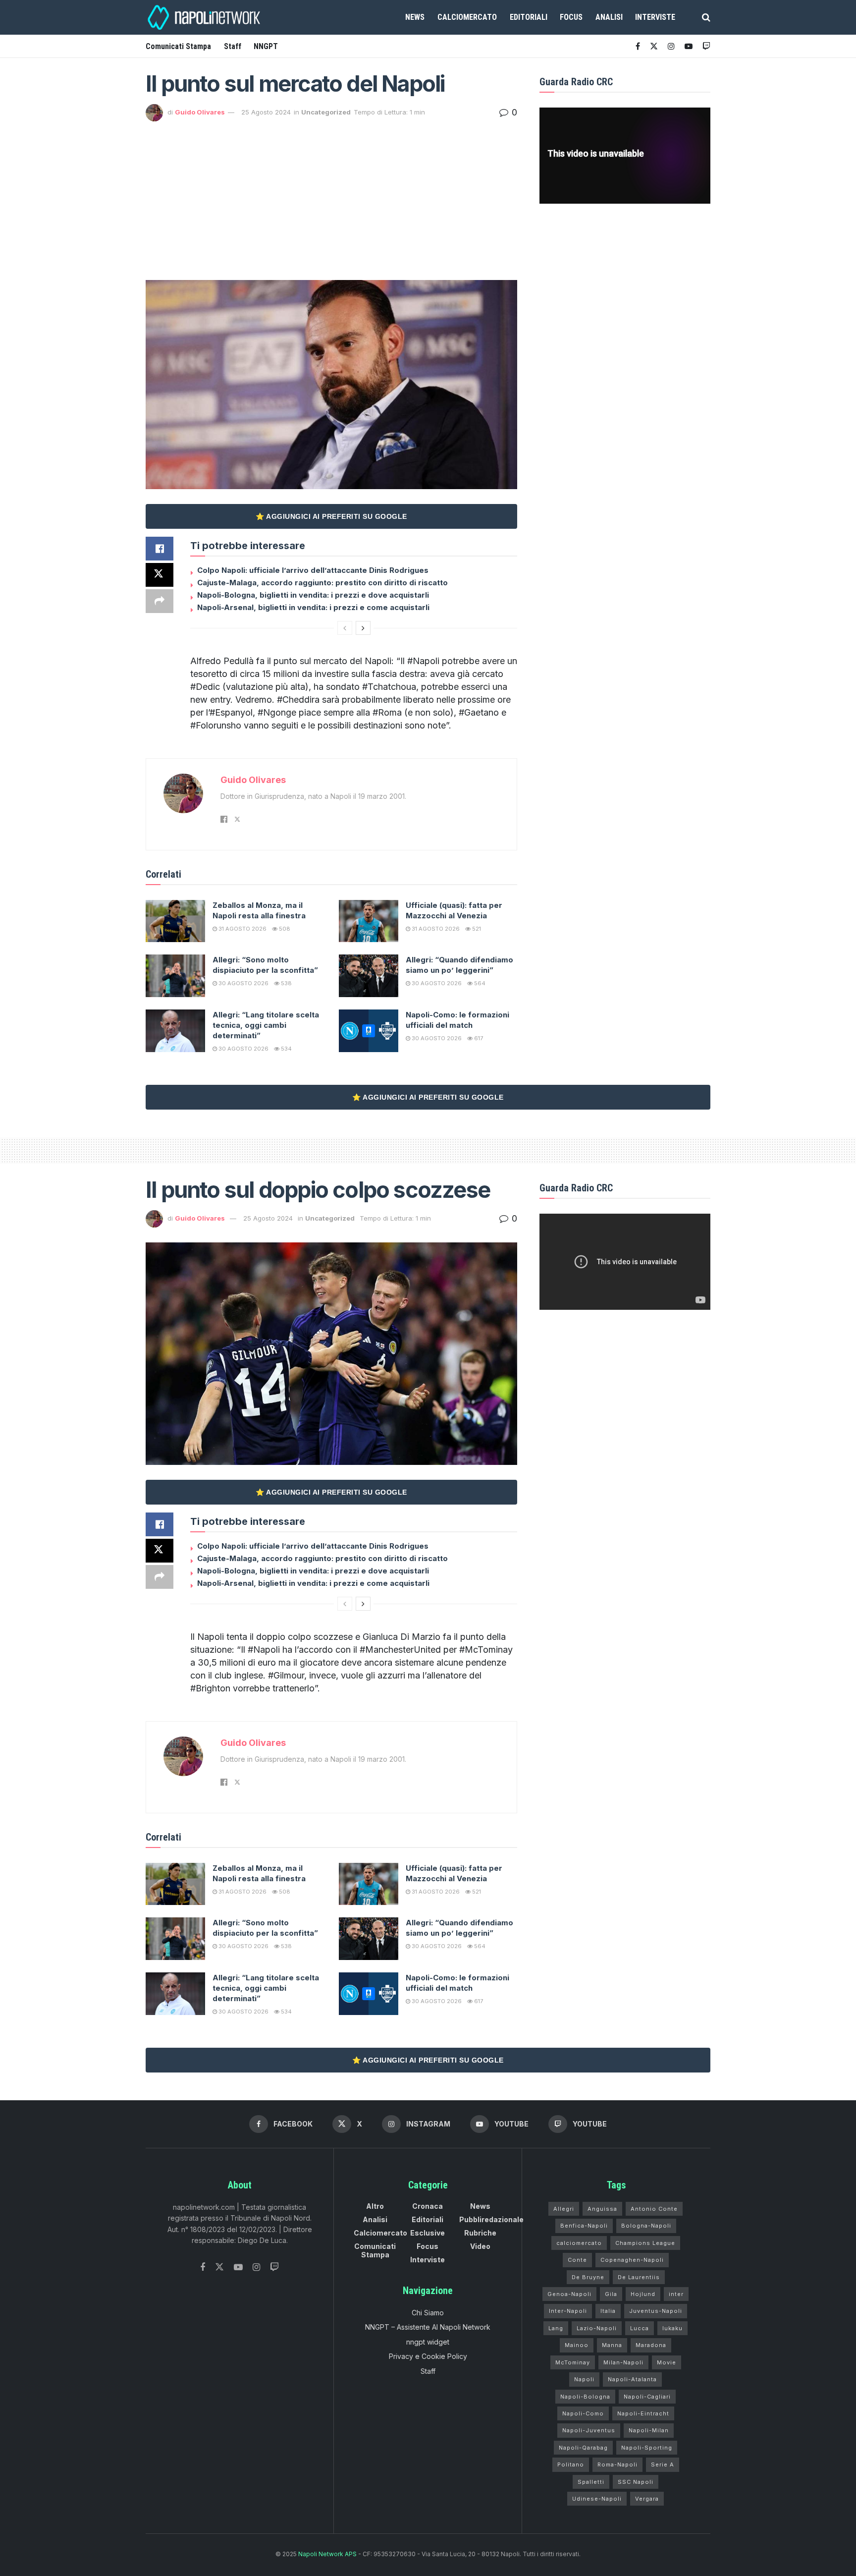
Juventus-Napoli (656, 2311)
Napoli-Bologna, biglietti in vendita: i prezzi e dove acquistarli (313, 595)
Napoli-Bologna (585, 2397)
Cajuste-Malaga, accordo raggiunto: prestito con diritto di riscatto (322, 583)
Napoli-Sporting (647, 2448)
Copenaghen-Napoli (632, 2260)
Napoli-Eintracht (643, 2413)
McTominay (573, 2362)
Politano (571, 2464)
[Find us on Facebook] (638, 46)
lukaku (672, 2328)
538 (286, 983)
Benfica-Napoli (584, 2226)
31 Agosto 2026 (242, 929)
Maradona (651, 2345)
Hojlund (643, 2294)
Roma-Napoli (617, 2464)
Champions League (645, 2243)
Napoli (584, 2379)
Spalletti (591, 2482)
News (415, 17)
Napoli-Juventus (589, 2430)
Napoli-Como (583, 2413)
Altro (375, 2206)
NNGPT (266, 46)
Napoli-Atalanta (632, 2379)
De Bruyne (588, 2277)
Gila (611, 2294)
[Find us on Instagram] (671, 46)
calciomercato (579, 2243)
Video (480, 2246)
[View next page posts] (363, 628)
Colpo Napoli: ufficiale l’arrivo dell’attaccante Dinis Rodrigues (313, 570)
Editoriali (529, 17)
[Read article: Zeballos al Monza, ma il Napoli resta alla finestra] (175, 921)
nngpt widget (428, 2342)
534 (286, 1049)
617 (478, 1038)
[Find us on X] (654, 46)
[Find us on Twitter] (219, 2267)
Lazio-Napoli (597, 2328)
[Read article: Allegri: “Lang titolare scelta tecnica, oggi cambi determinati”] (175, 1031)
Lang (556, 2328)
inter (676, 2294)
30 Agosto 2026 (243, 983)
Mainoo (577, 2345)
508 (284, 929)
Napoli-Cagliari (647, 2397)
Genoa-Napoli (569, 2294)
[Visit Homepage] (205, 17)
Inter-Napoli (568, 2311)
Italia (608, 2311)
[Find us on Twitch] (274, 2268)
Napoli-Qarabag (583, 2448)
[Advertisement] (331, 196)
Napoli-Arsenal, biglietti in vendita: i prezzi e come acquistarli (313, 607)
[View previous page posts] (345, 628)
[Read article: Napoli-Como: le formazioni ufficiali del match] (369, 1031)
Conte (577, 2260)
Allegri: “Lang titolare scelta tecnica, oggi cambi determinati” (266, 1025)
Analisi (609, 17)
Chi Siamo (428, 2313)
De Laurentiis (639, 2277)
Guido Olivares (200, 112)
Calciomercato (467, 17)
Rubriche (480, 2233)
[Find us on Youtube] (689, 46)
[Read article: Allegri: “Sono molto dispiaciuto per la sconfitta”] (175, 976)
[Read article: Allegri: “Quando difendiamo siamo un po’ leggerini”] (369, 976)
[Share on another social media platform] (160, 601)
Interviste (655, 17)
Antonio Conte (654, 2209)
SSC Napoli (636, 2482)
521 (476, 929)
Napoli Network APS (327, 2554)
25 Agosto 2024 (266, 112)
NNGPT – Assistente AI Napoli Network (428, 2327)
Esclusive (428, 2233)
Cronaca (428, 2206)
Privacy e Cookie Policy (428, 2356)
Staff (233, 46)
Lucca (640, 2328)
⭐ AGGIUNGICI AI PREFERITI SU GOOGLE (331, 516)
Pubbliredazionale (491, 2219)
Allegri (564, 2209)
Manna (612, 2345)
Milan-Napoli (623, 2362)
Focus (571, 17)
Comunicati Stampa (178, 46)
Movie (667, 2362)
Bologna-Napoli (646, 2226)
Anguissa (602, 2209)
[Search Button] (706, 17)
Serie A (663, 2464)
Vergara (647, 2499)
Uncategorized (326, 112)
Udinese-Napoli (597, 2499)
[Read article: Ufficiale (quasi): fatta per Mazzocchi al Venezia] (369, 921)
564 (479, 983)
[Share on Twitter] (160, 575)
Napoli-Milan (649, 2430)
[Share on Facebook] (160, 549)
